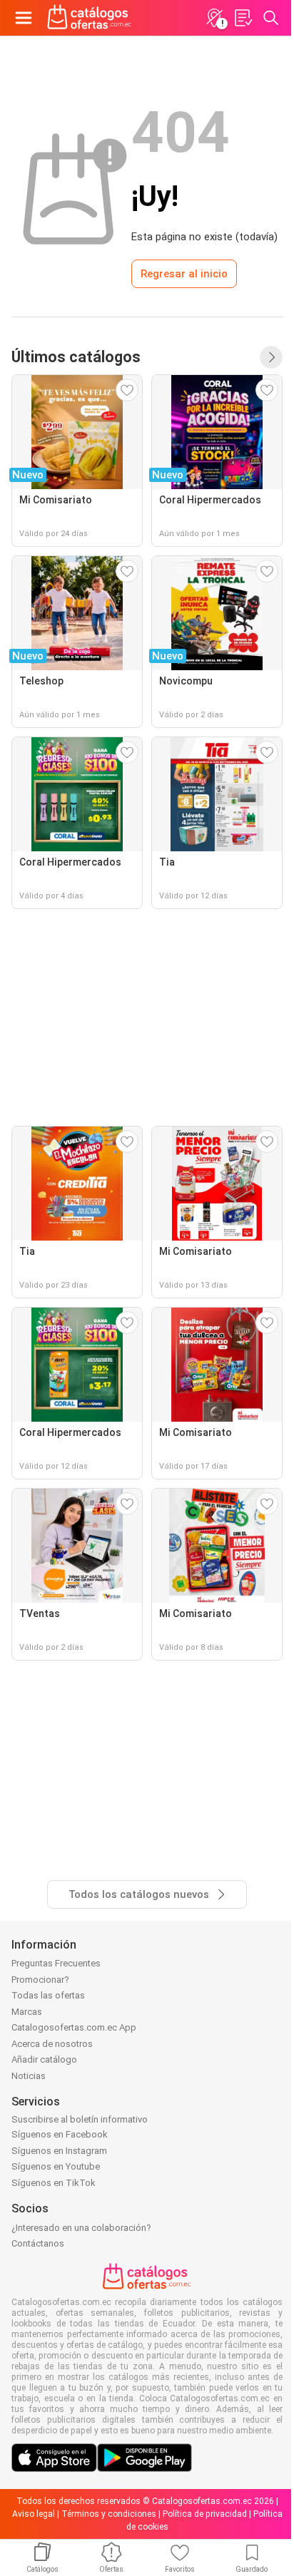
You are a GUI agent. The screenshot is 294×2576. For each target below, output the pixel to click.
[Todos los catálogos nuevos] (271, 357)
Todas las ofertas (48, 1995)
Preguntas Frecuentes (56, 1963)
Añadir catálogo (44, 2059)
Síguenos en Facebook (60, 2134)
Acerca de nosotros (52, 2044)
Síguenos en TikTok (54, 2183)
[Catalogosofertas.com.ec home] (90, 18)
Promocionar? (40, 1980)
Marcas (27, 2012)
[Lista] (243, 18)
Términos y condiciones (109, 2514)
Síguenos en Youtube (56, 2166)
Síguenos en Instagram (59, 2151)
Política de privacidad (205, 2514)
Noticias (29, 2076)
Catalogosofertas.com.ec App (74, 2027)
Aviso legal (34, 2514)
